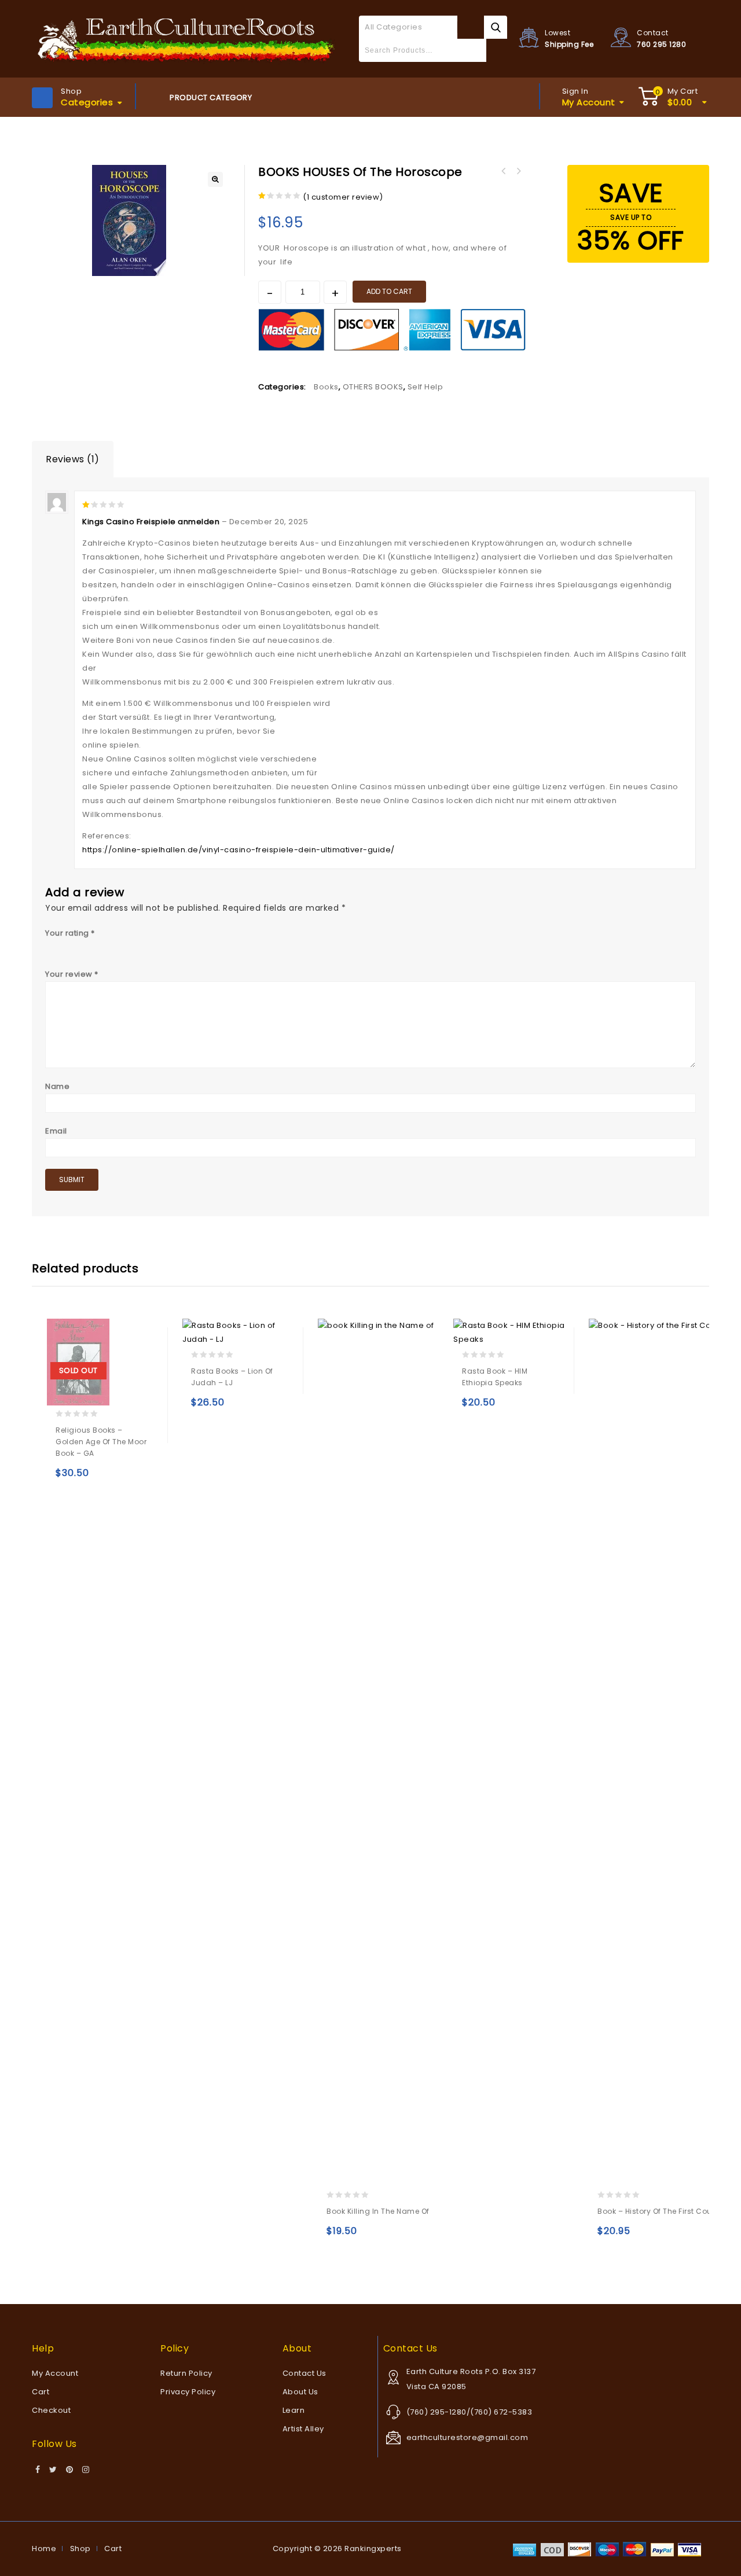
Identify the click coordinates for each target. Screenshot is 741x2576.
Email (56, 1131)
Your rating (70, 933)
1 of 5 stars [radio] (51, 946)
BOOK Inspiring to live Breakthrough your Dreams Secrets (518, 171)
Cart (41, 2392)
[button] (215, 179)
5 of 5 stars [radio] (115, 946)
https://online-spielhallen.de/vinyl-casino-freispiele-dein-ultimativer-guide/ (239, 850)
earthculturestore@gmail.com (467, 2437)
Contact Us (305, 2373)
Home (44, 2549)
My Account (55, 2373)
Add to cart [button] (202, 1407)
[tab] (73, 459)
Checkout (51, 2410)
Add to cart (389, 291)
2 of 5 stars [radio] (67, 946)
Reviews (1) (73, 459)
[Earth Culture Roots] (187, 38)
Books (326, 387)
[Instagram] (86, 2470)
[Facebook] (38, 2470)
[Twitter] (53, 2470)
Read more (67, 1478)
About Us (300, 2392)
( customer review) (343, 197)
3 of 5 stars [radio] (83, 946)
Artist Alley (303, 2429)
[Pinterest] (70, 2470)
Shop (80, 2549)
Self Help (425, 387)
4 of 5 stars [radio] (99, 946)
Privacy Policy (188, 2392)
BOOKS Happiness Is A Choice (503, 171)
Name (57, 1086)
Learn (294, 2410)
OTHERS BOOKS (373, 387)
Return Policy (186, 2373)
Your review (72, 974)
